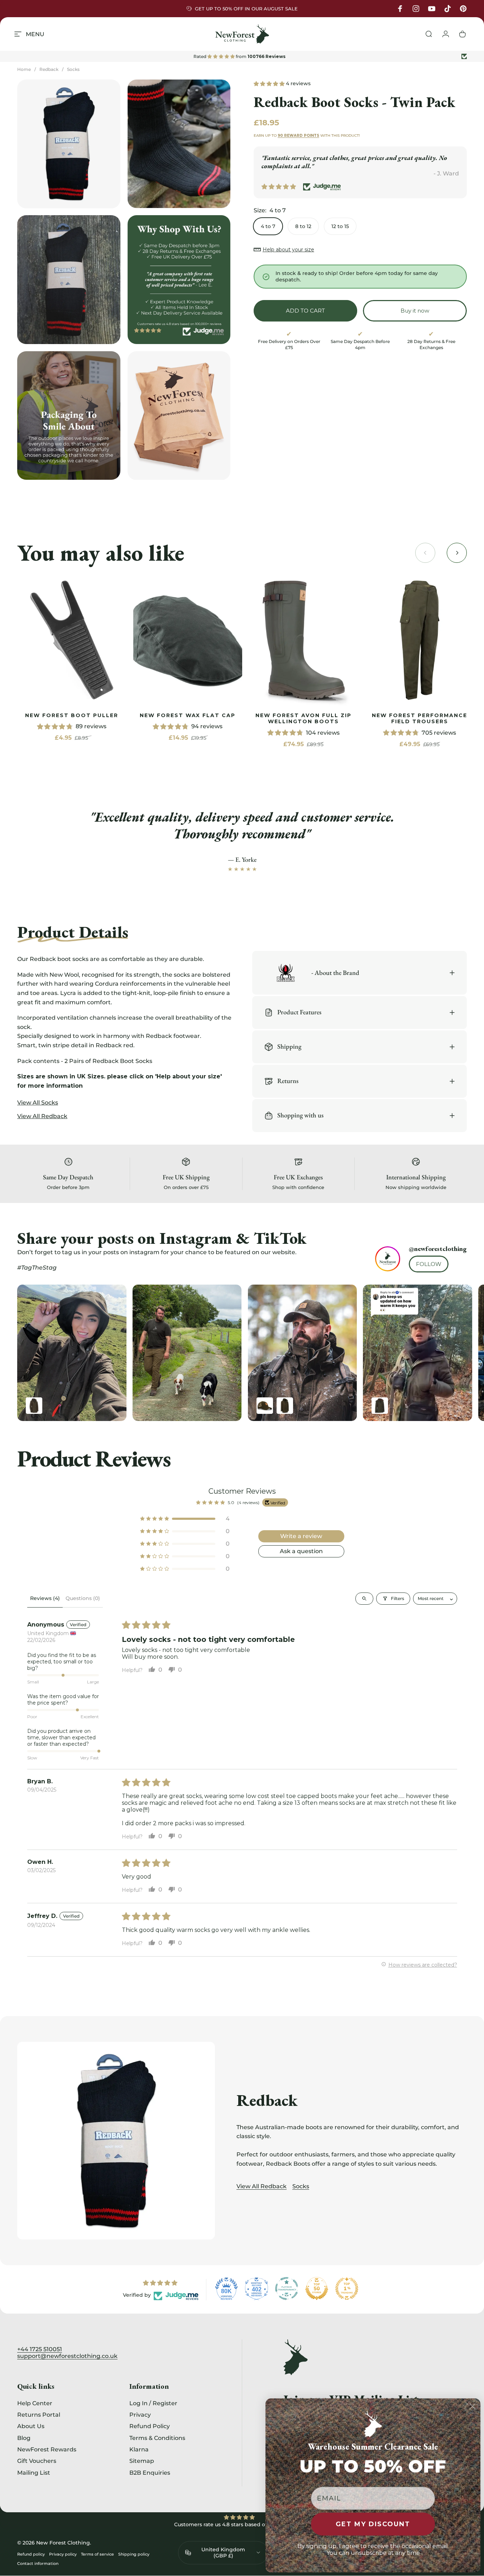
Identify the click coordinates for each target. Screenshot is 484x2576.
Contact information (38, 2563)
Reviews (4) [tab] (45, 1598)
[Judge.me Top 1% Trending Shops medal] (347, 2289)
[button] (270, 83)
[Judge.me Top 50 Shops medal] (317, 2289)
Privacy (140, 2415)
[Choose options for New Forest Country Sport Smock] (285, 1406)
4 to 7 (268, 226)
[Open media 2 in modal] (179, 144)
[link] (72, 640)
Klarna (139, 2449)
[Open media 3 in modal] (69, 279)
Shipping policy (134, 2554)
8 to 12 (303, 226)
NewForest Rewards (47, 2449)
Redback (49, 69)
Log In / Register (153, 2403)
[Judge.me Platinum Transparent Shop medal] (287, 2289)
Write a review (301, 1536)
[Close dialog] (473, 2406)
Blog (24, 2438)
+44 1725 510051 (40, 2349)
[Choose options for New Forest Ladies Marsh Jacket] (380, 1406)
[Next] (446, 1353)
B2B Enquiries (150, 2473)
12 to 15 (340, 226)
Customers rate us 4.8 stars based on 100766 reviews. (242, 2524)
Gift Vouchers (37, 2461)
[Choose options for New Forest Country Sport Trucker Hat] (265, 1406)
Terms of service (97, 2554)
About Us (31, 2426)
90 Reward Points (298, 136)
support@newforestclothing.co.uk (67, 2356)
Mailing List (34, 2473)
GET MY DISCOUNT (373, 2524)
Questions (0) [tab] (83, 1598)
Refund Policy (150, 2426)
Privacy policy (63, 2554)
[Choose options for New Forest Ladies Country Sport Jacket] (34, 1406)
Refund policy (31, 2554)
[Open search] (364, 1599)
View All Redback (262, 2186)
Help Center (35, 2403)
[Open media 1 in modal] (69, 144)
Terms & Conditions (157, 2438)
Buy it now (415, 311)
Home (24, 69)
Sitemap (142, 2461)
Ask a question (301, 1551)
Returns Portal (39, 2415)
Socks (73, 69)
